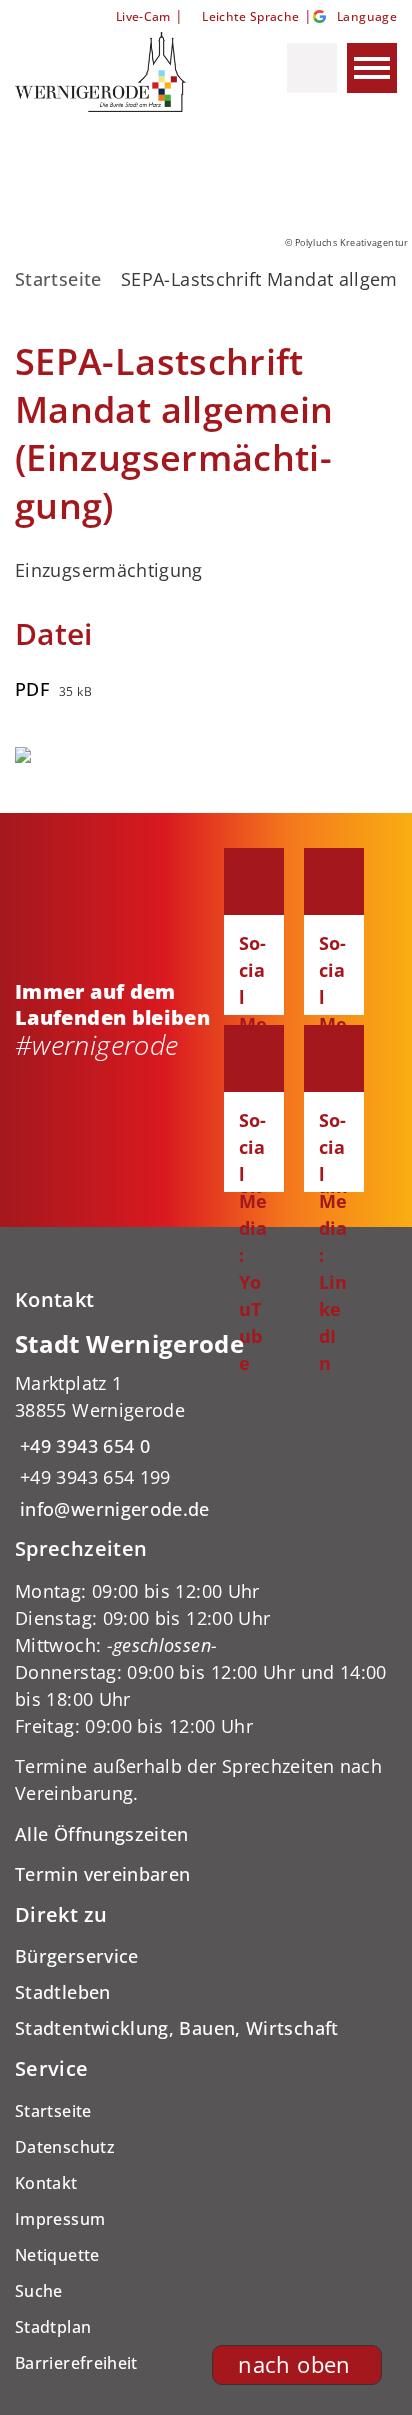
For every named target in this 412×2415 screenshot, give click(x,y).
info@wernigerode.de (112, 1509)
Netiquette (57, 2255)
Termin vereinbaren (102, 1874)
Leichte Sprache (250, 16)
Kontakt (46, 2183)
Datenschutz (65, 2147)
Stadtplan (53, 2327)
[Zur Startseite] (113, 72)
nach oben (294, 2364)
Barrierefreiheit (76, 2363)
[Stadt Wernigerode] (206, 1425)
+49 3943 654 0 (82, 1446)
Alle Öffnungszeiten (102, 1834)
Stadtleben (63, 1992)
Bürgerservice (77, 1956)
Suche (39, 2291)
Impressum (60, 2219)
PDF (32, 689)
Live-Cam (143, 16)
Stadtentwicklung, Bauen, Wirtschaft (177, 2028)
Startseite (58, 279)
